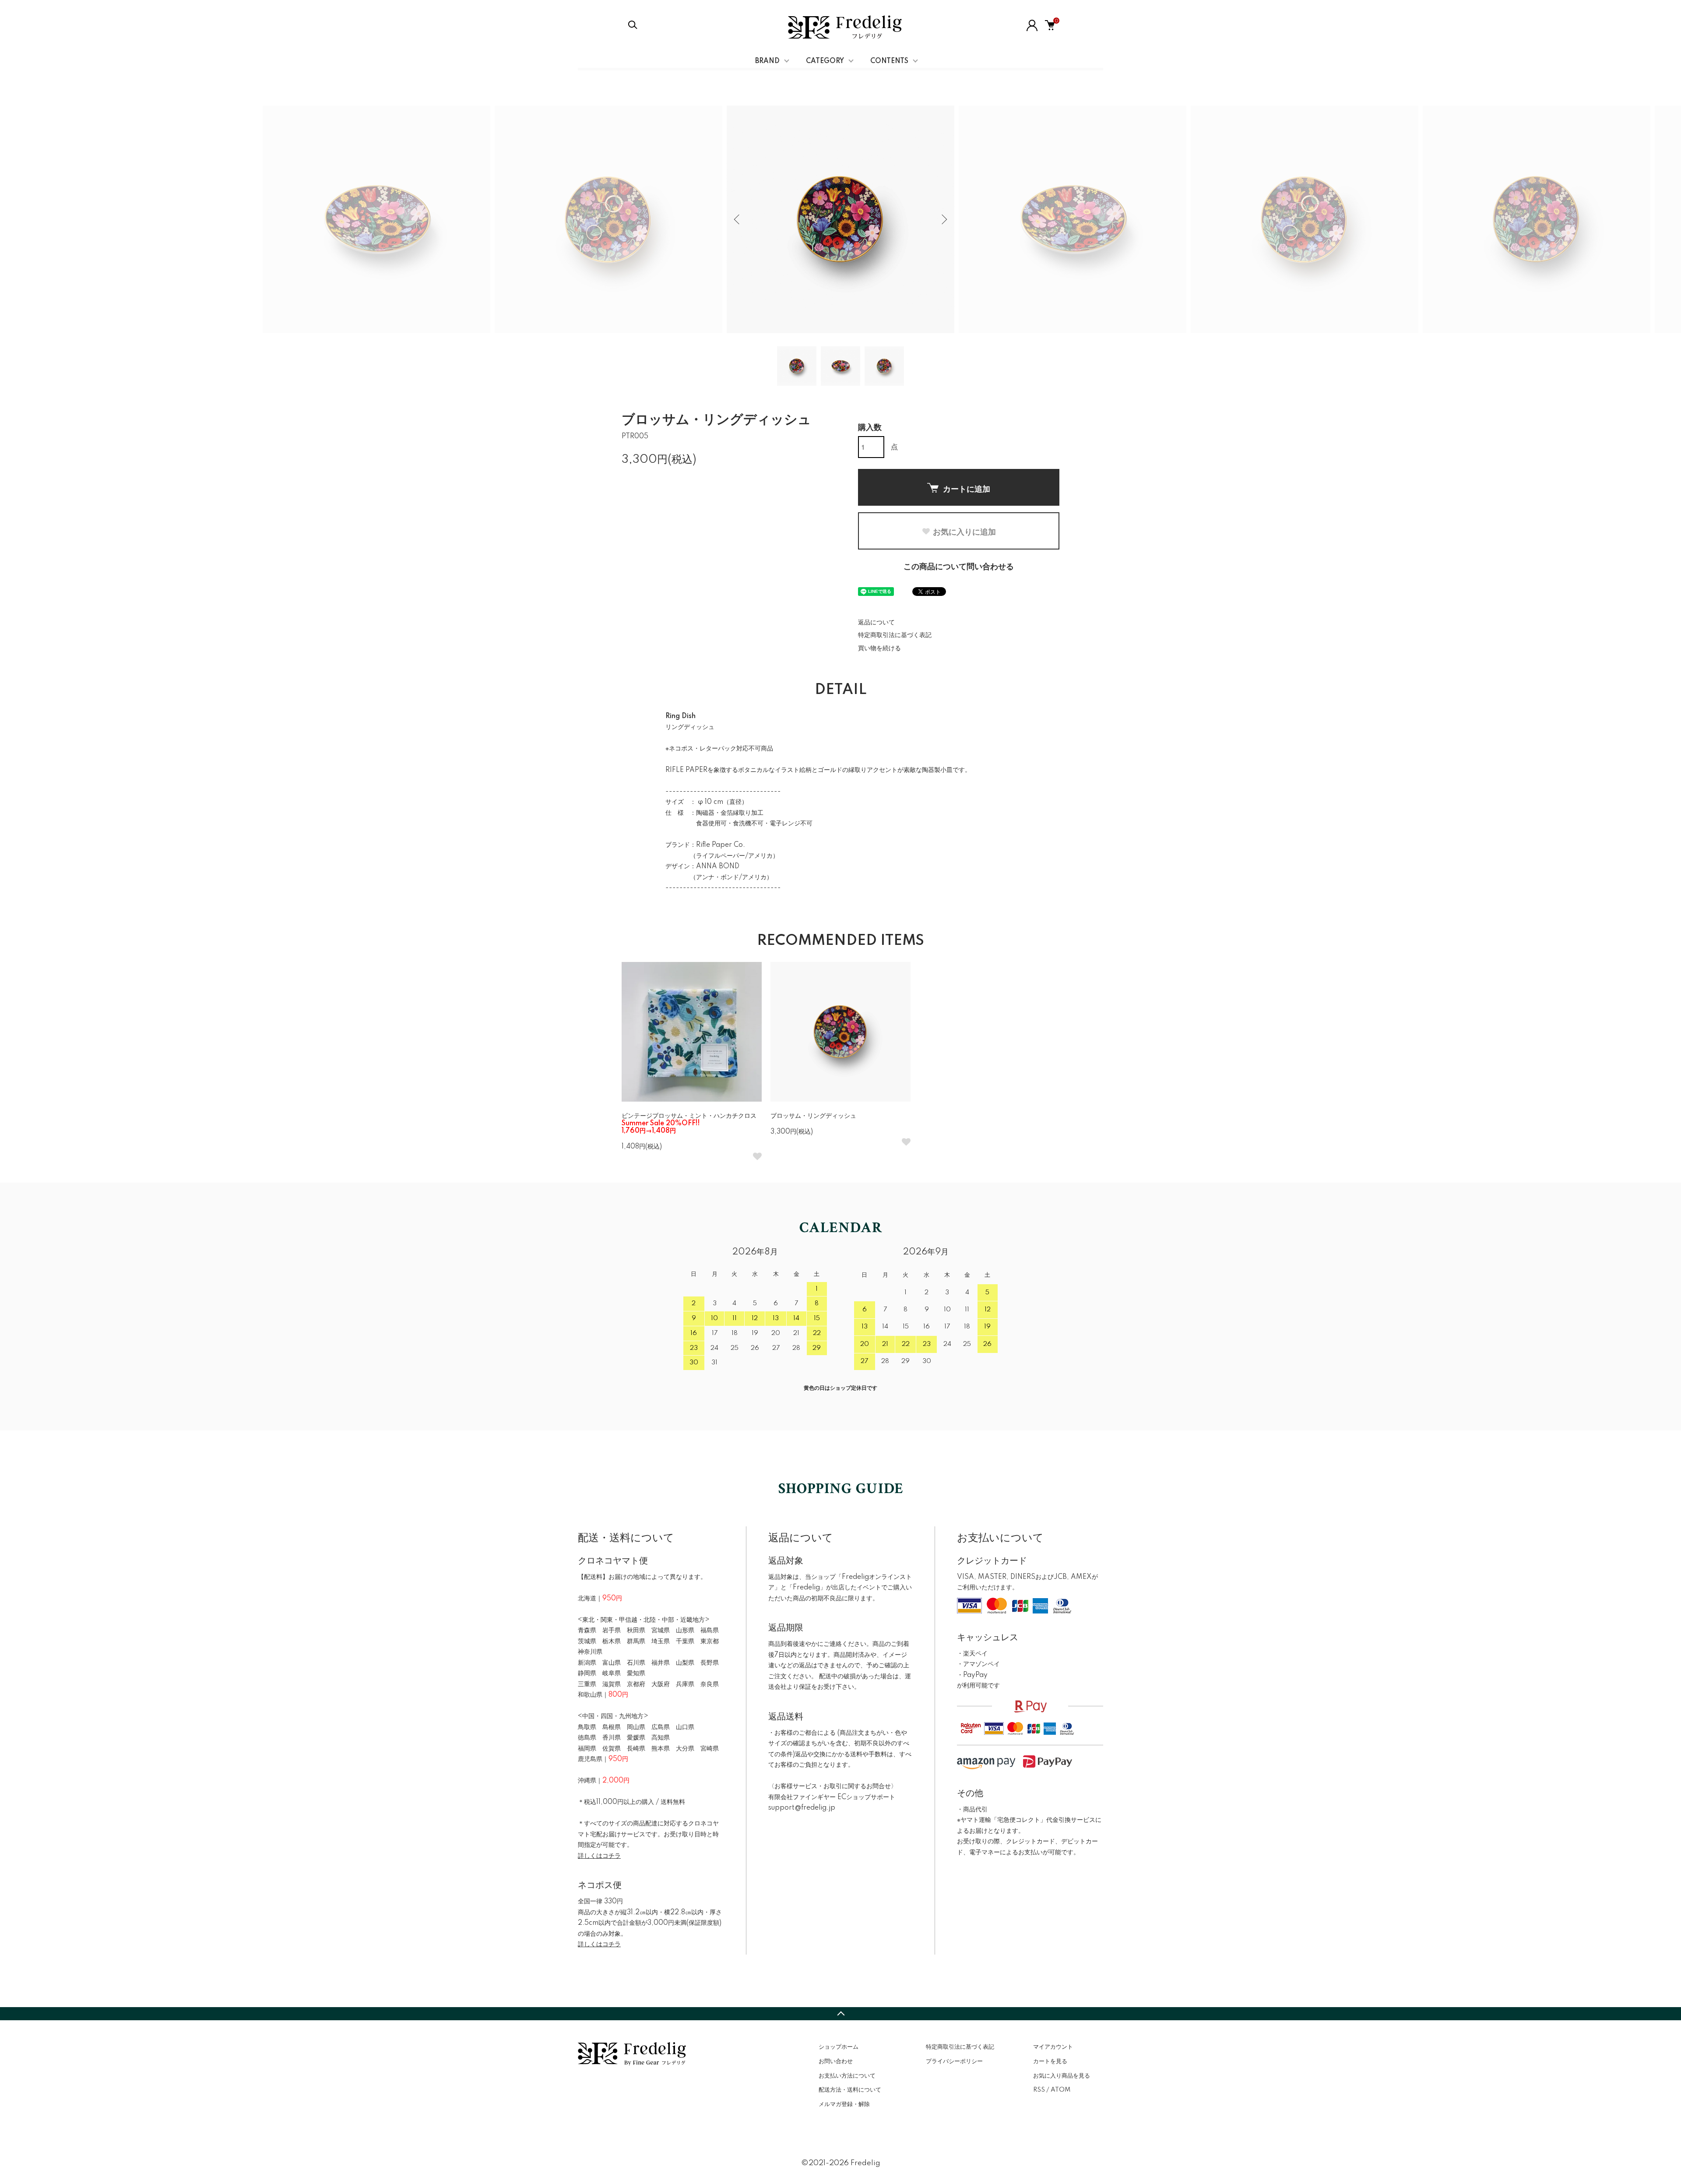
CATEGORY (825, 61)
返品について (876, 623)
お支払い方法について (847, 2076)
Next (943, 219)
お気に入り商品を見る (1062, 2076)
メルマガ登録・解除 (844, 2104)
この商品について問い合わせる (959, 567)
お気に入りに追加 (964, 532)
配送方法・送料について (850, 2090)
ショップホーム (839, 2047)
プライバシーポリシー (954, 2061)
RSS (1039, 2090)
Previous (738, 219)
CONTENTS (889, 61)
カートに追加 (967, 489)
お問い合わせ (836, 2061)
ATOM (1060, 2090)
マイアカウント (1053, 2047)
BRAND (767, 61)
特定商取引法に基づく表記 (895, 635)
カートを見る (1050, 2061)
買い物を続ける (879, 648)
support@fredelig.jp (802, 1808)
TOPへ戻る (840, 2014)
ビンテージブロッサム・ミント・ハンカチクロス (689, 1124)
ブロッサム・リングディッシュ (813, 1116)
